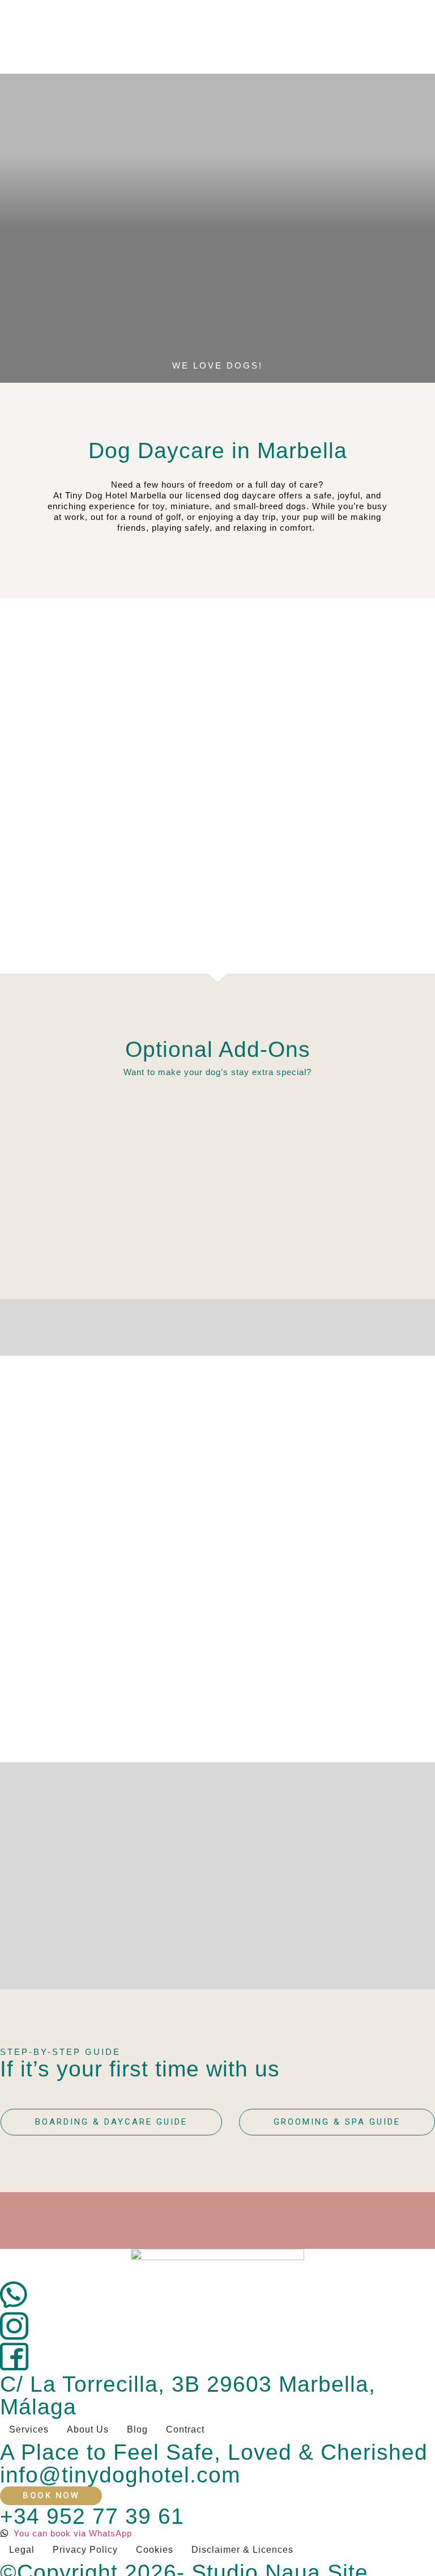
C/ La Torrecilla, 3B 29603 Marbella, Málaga (188, 2395)
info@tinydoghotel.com (120, 2475)
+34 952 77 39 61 (92, 2516)
